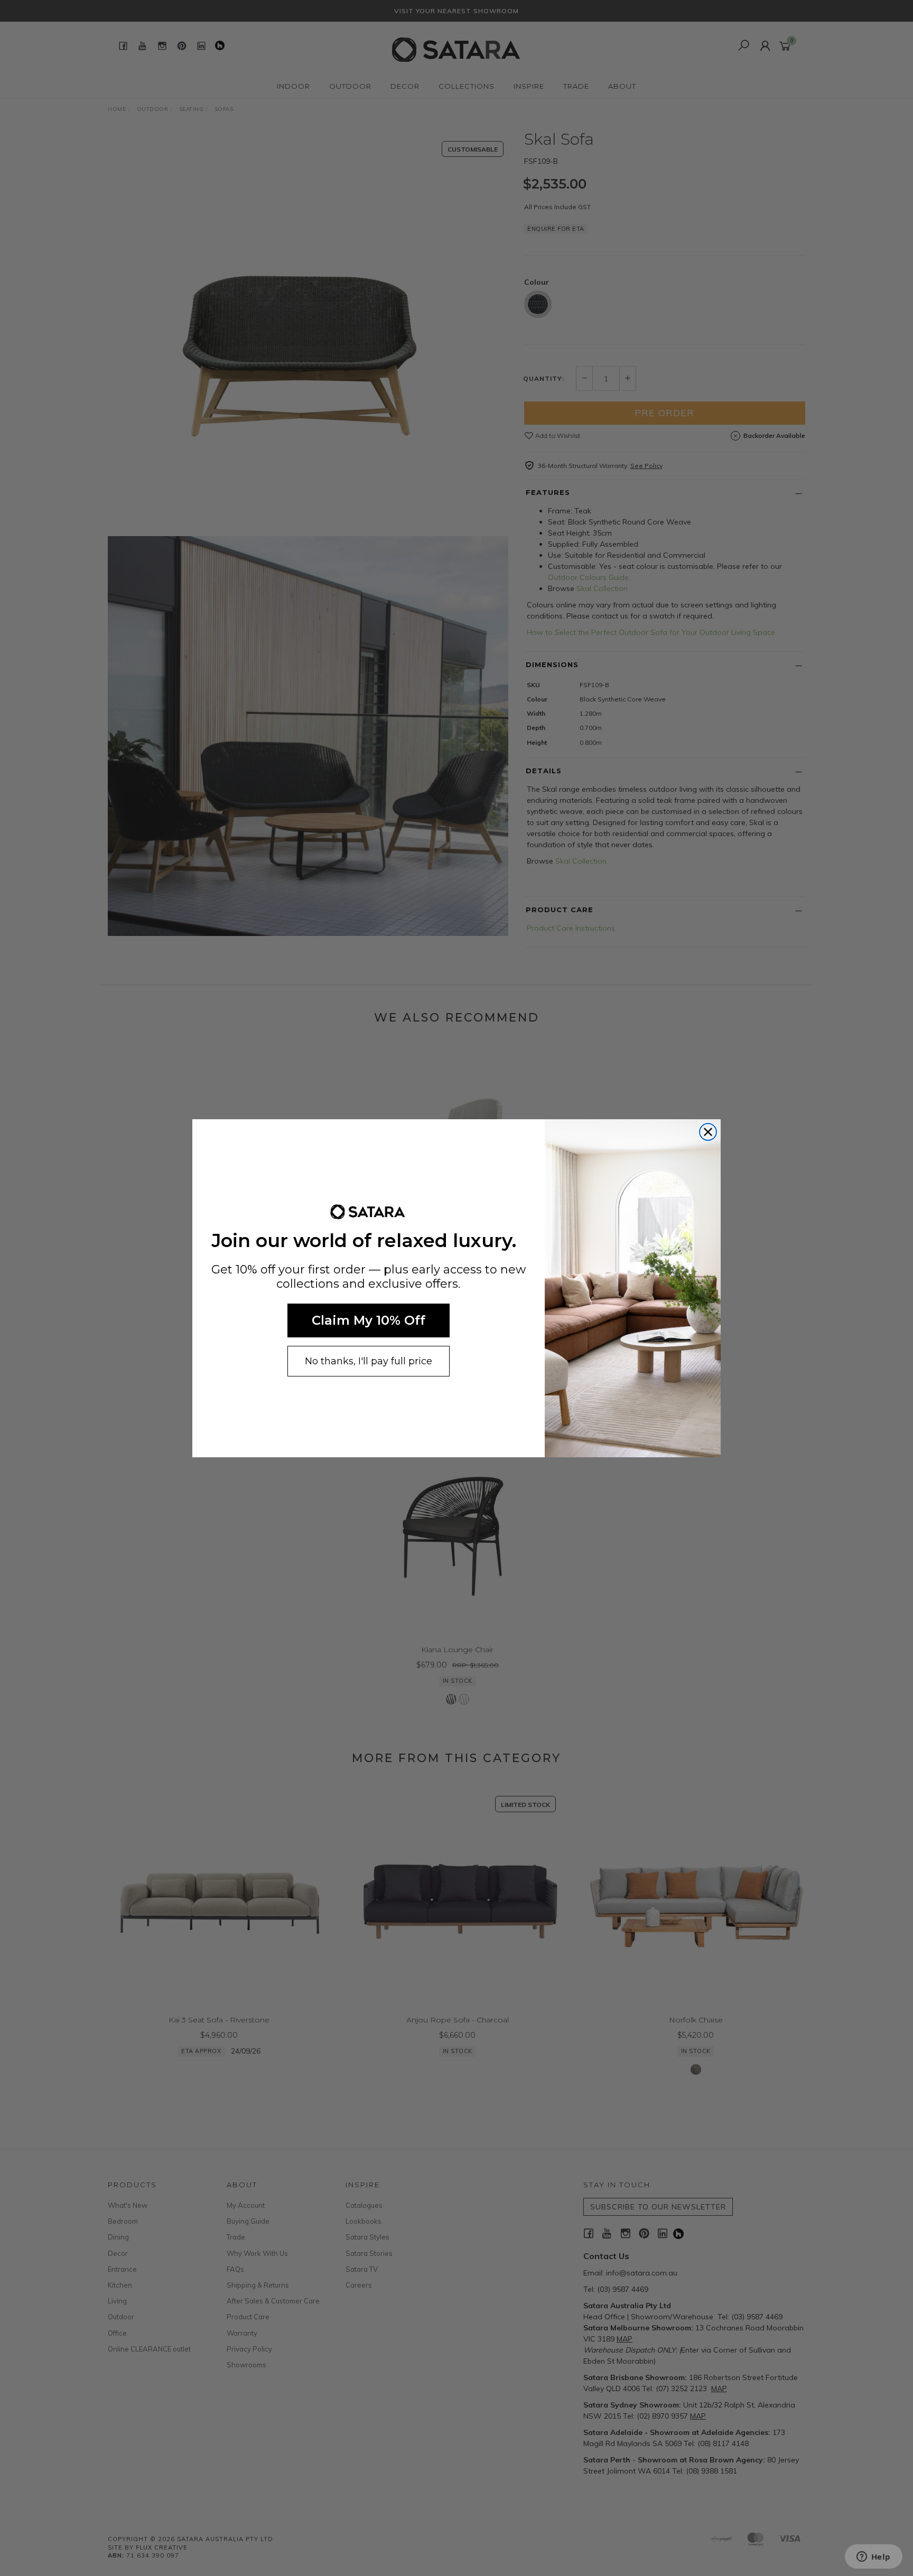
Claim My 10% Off (369, 1320)
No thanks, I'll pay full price (369, 1361)
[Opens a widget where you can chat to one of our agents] (873, 2558)
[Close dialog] (708, 1132)
